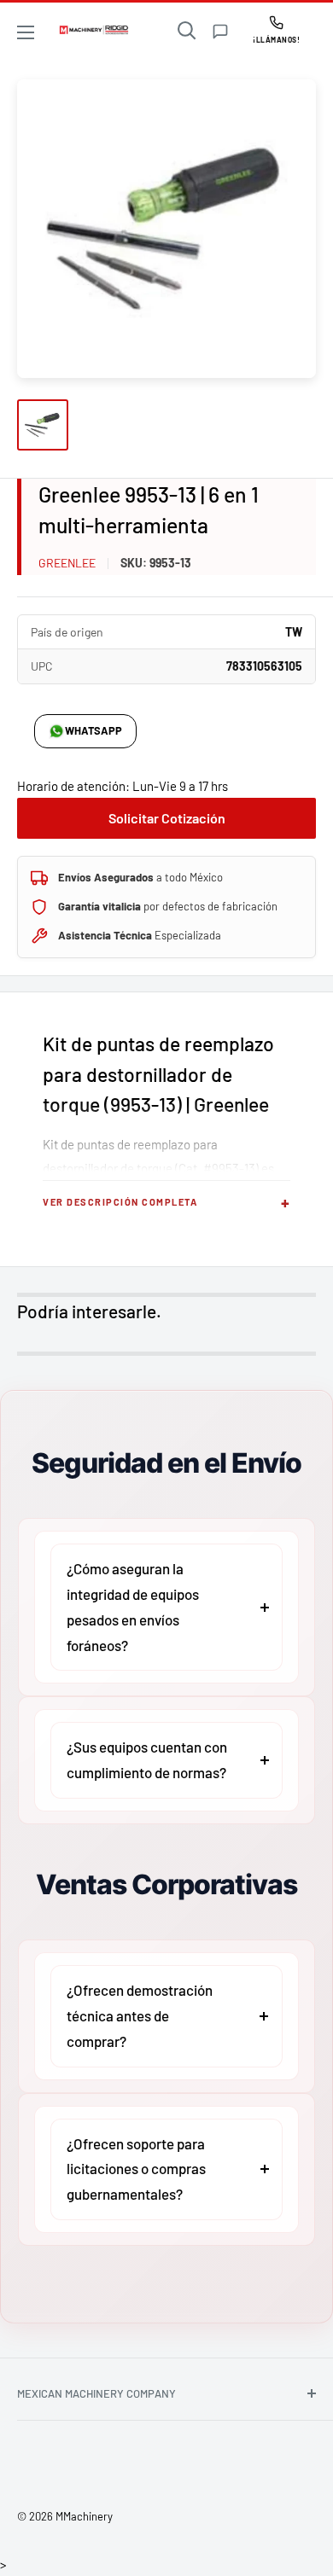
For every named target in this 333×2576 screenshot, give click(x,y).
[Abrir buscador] (187, 31)
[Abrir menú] (26, 32)
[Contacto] (220, 32)
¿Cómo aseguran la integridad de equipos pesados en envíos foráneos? (133, 1606)
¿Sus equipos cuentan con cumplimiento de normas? (147, 1759)
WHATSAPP (93, 730)
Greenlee (67, 563)
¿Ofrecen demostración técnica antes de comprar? (140, 2015)
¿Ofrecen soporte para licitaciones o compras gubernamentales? (136, 2169)
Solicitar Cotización (167, 818)
